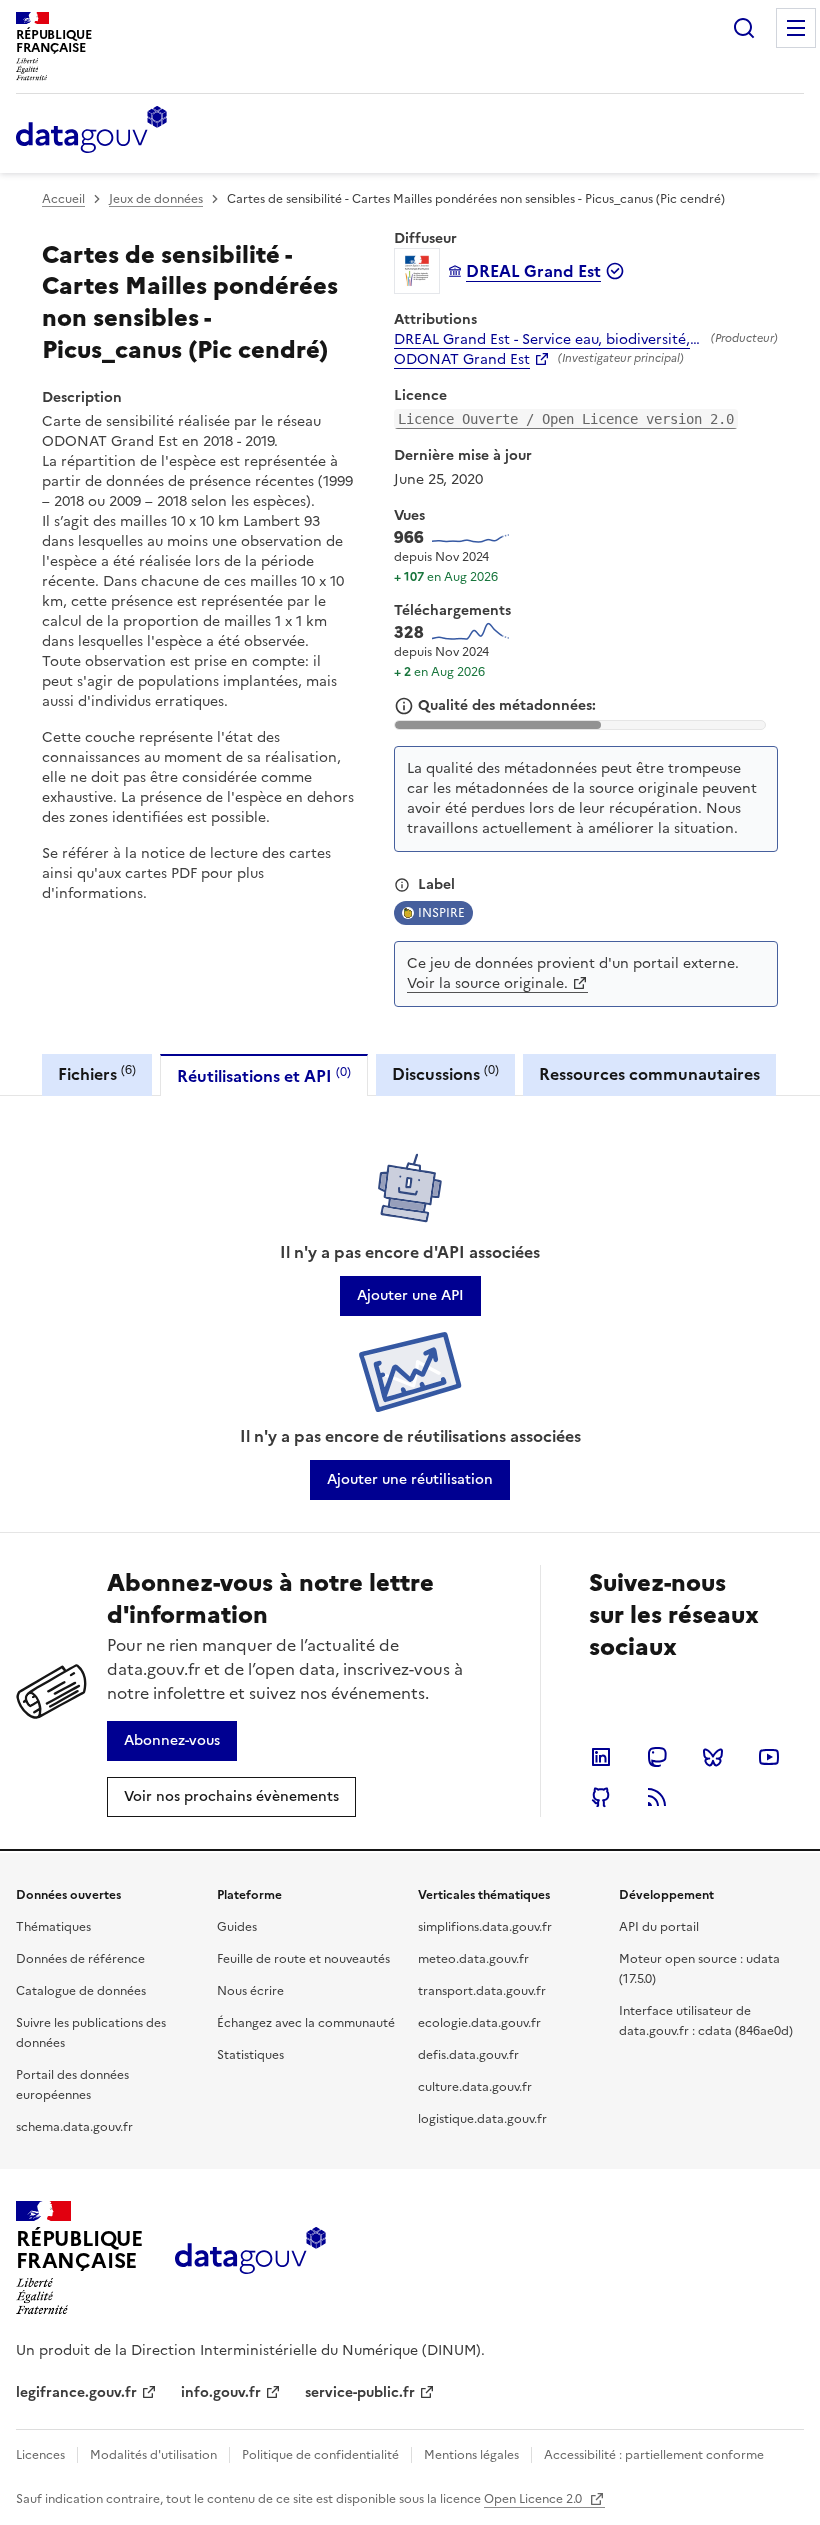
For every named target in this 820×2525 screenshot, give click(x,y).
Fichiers (97, 1073)
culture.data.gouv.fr (475, 2087)
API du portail (659, 1927)
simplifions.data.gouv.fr (485, 1927)
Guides (237, 1927)
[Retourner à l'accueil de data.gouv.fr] (91, 131)
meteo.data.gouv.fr (473, 1959)
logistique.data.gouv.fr (482, 2119)
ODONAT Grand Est (462, 360)
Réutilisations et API (264, 1075)
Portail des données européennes (72, 2085)
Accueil (63, 199)
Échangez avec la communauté (306, 2023)
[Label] (402, 885)
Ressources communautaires (649, 1074)
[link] (410, 1296)
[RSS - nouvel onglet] (657, 1797)
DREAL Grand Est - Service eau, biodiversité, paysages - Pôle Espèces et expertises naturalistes (548, 340)
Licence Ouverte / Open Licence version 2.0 (566, 419)
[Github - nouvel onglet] (601, 1797)
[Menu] (796, 28)
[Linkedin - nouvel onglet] (601, 1757)
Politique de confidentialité (320, 2455)
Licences (40, 2455)
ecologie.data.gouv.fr (479, 2023)
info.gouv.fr (221, 2392)
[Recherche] (744, 28)
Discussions (445, 1073)
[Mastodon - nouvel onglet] (657, 1757)
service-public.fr (360, 2392)
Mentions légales (471, 2455)
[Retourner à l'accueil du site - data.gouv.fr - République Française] (250, 2258)
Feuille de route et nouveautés (303, 1959)
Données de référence (80, 1959)
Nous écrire (250, 1991)
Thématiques (53, 1927)
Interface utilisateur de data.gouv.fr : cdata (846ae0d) (706, 2021)
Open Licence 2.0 (534, 2499)
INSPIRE (441, 913)
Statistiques (250, 2055)
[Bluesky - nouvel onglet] (713, 1757)
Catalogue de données (81, 1991)
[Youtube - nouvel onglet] (769, 1757)
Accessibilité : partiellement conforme (654, 2455)
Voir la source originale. (487, 983)
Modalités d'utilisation (153, 2455)
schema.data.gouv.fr (74, 2127)
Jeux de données (156, 199)
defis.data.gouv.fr (468, 2055)
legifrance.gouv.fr (76, 2392)
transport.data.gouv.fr (482, 1991)
